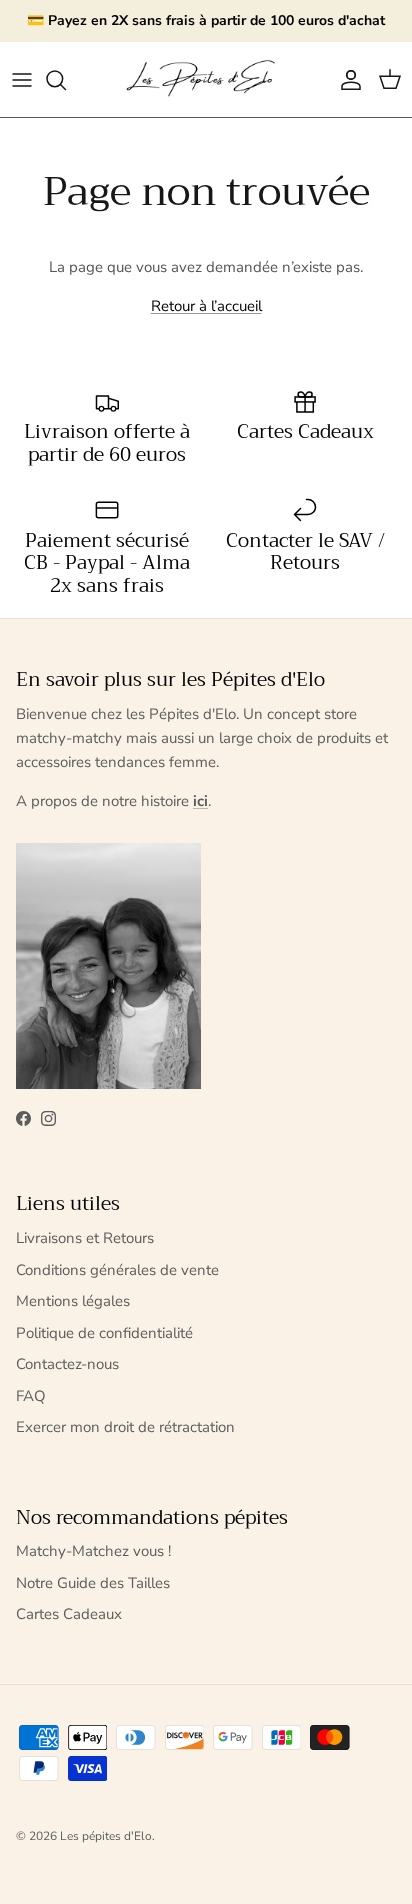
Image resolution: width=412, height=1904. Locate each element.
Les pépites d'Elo (106, 1836)
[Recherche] (66, 80)
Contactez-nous (67, 1364)
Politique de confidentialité (104, 1333)
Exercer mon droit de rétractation (125, 1427)
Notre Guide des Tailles (93, 1583)
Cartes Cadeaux (69, 1614)
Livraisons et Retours (85, 1238)
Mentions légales (73, 1301)
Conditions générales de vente (117, 1270)
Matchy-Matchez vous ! (93, 1551)
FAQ (31, 1396)
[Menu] (22, 80)
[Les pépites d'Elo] (206, 79)
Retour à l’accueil (206, 306)
